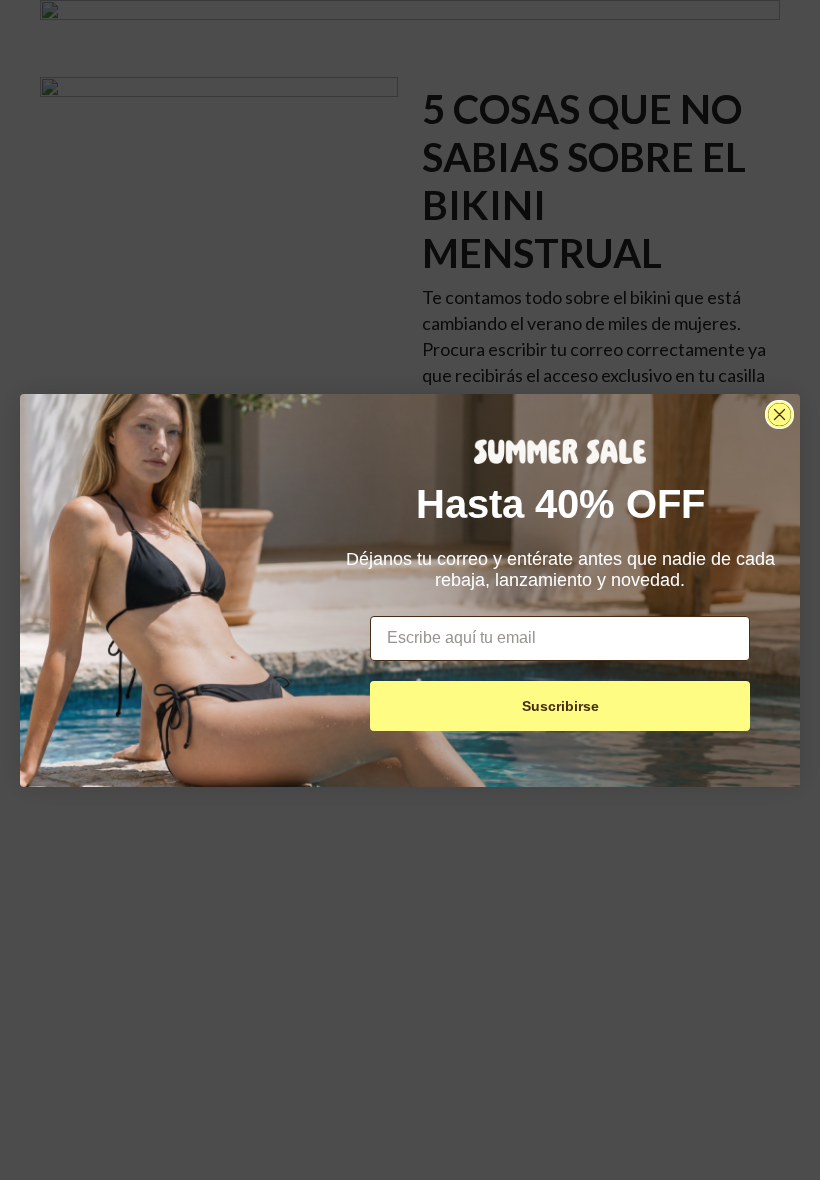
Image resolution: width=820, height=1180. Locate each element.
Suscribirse (560, 706)
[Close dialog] (779, 414)
